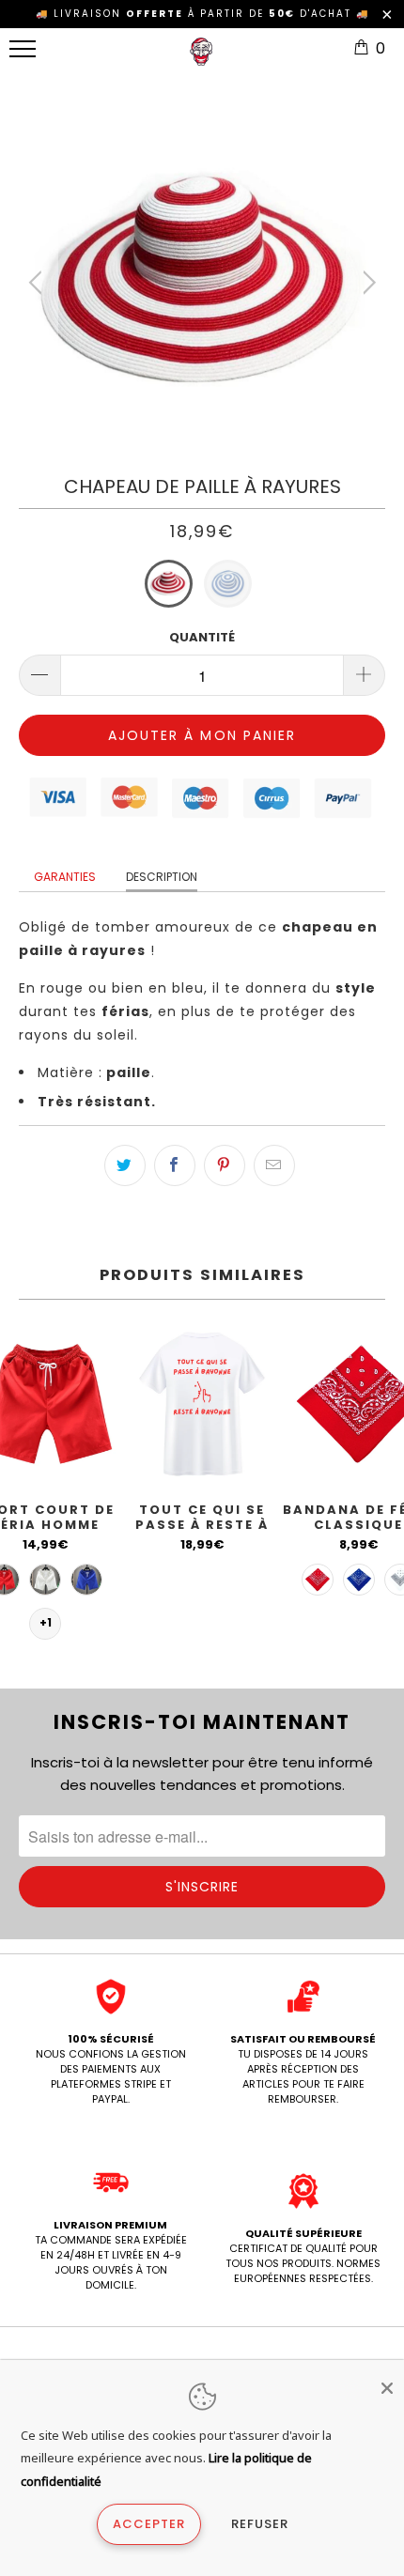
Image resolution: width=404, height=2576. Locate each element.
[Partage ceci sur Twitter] (125, 1165)
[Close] (387, 2388)
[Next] (366, 283)
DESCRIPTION (162, 877)
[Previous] (38, 283)
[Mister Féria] (201, 59)
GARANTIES (65, 877)
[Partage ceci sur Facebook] (175, 1165)
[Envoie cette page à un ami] (274, 1165)
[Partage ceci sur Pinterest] (225, 1165)
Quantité (202, 637)
